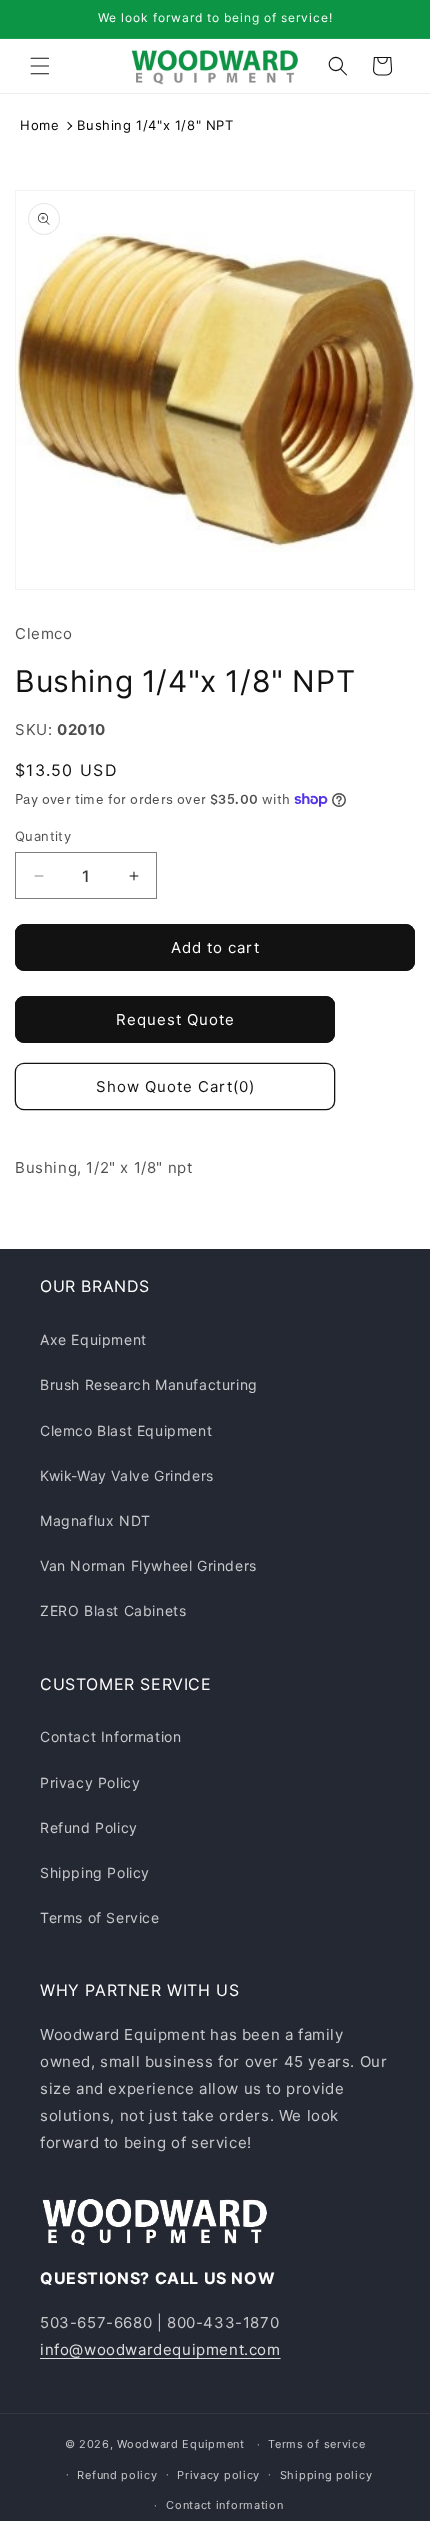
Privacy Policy (90, 1782)
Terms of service (316, 2444)
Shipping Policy (95, 1872)
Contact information (224, 2505)
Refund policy (117, 2475)
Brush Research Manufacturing (149, 1384)
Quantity (43, 836)
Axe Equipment (93, 1339)
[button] (40, 66)
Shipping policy (326, 2475)
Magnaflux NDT (95, 1520)
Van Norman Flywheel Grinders (148, 1565)
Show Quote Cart (175, 1086)
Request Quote (175, 1019)
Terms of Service (100, 1917)
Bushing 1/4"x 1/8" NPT (155, 125)
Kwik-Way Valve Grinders (127, 1475)
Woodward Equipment (181, 2444)
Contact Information (110, 1736)
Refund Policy (89, 1827)
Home (39, 125)
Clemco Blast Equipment (126, 1430)
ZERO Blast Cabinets (113, 1610)
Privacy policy (218, 2475)
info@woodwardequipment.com (160, 2349)
